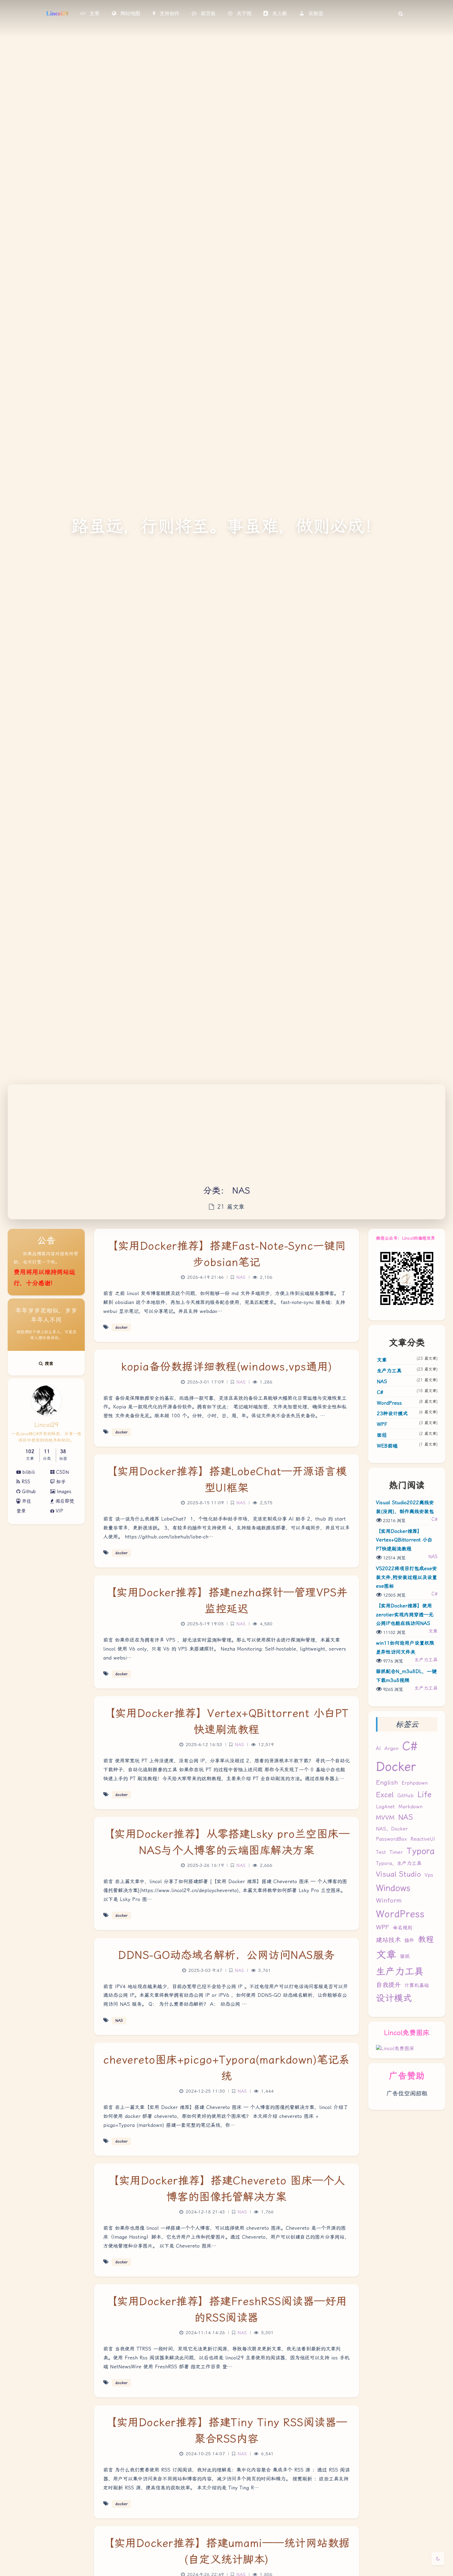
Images (63, 1492)
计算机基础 (417, 1985)
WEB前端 (387, 1446)
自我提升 (388, 1985)
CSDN (62, 1472)
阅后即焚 (64, 1501)
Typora (420, 1851)
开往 (26, 1501)
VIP (59, 1511)
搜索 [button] (48, 1363)
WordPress (389, 1403)
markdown (410, 1807)
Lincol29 (57, 13)
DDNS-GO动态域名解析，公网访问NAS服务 (226, 1955)
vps (429, 1875)
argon (392, 1748)
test (381, 1852)
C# (380, 1392)
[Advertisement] (226, 1138)
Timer (396, 1852)
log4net (385, 1807)
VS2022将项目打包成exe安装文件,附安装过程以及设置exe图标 (406, 1577)
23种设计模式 (392, 1414)
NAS (382, 1381)
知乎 (60, 1482)
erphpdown (415, 1783)
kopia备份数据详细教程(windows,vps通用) (226, 1367)
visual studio (398, 1874)
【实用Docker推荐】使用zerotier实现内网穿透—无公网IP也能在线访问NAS (405, 1615)
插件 (409, 1940)
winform (389, 1900)
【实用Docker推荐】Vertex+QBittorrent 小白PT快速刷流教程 (404, 1540)
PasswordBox (391, 1839)
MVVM (385, 1818)
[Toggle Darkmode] (438, 2559)
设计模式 (394, 1998)
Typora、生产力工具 (399, 1863)
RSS (25, 1482)
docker (396, 1767)
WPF (382, 1424)
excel (385, 1795)
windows (393, 1888)
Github (28, 1492)
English (387, 1782)
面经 (382, 1435)
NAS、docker (392, 1829)
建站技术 (388, 1940)
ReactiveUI (423, 1839)
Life (424, 1794)
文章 (382, 1360)
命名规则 (402, 1928)
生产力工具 (389, 1371)
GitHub (405, 1796)
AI (378, 1748)
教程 (426, 1939)
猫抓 (405, 1956)
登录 (21, 1511)
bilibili (28, 1472)
